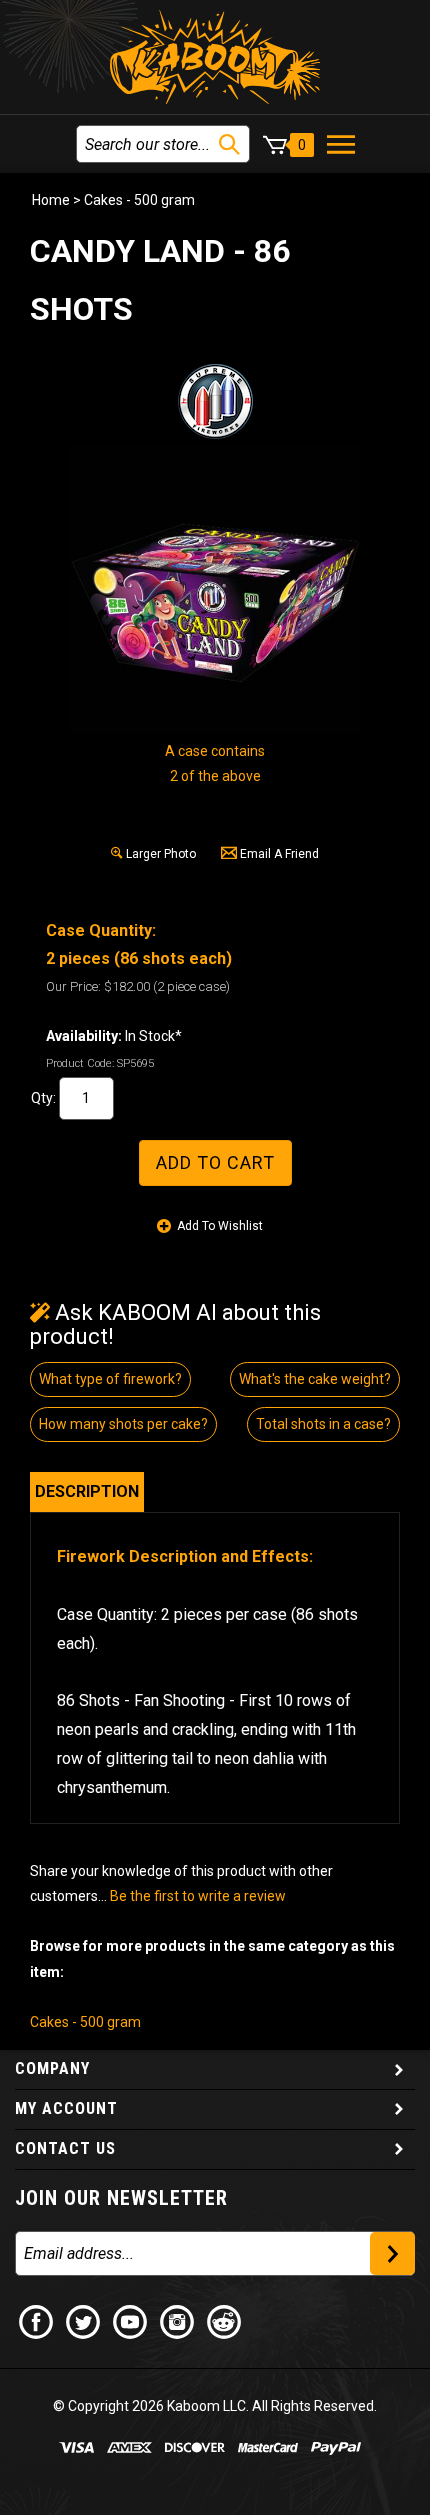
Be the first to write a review (198, 1896)
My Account (66, 2108)
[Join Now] (392, 2253)
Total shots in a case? (323, 1424)
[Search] (229, 144)
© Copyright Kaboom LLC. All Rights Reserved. (215, 2406)
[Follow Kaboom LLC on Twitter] (84, 2320)
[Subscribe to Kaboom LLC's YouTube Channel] (131, 2320)
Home (51, 200)
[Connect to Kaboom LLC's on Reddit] (225, 2320)
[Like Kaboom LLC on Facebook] (37, 2320)
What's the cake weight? (315, 1379)
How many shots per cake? (123, 1424)
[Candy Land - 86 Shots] (215, 589)
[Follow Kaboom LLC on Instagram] (178, 2320)
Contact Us (65, 2148)
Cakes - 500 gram (139, 200)
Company (52, 2068)
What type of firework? (110, 1379)
